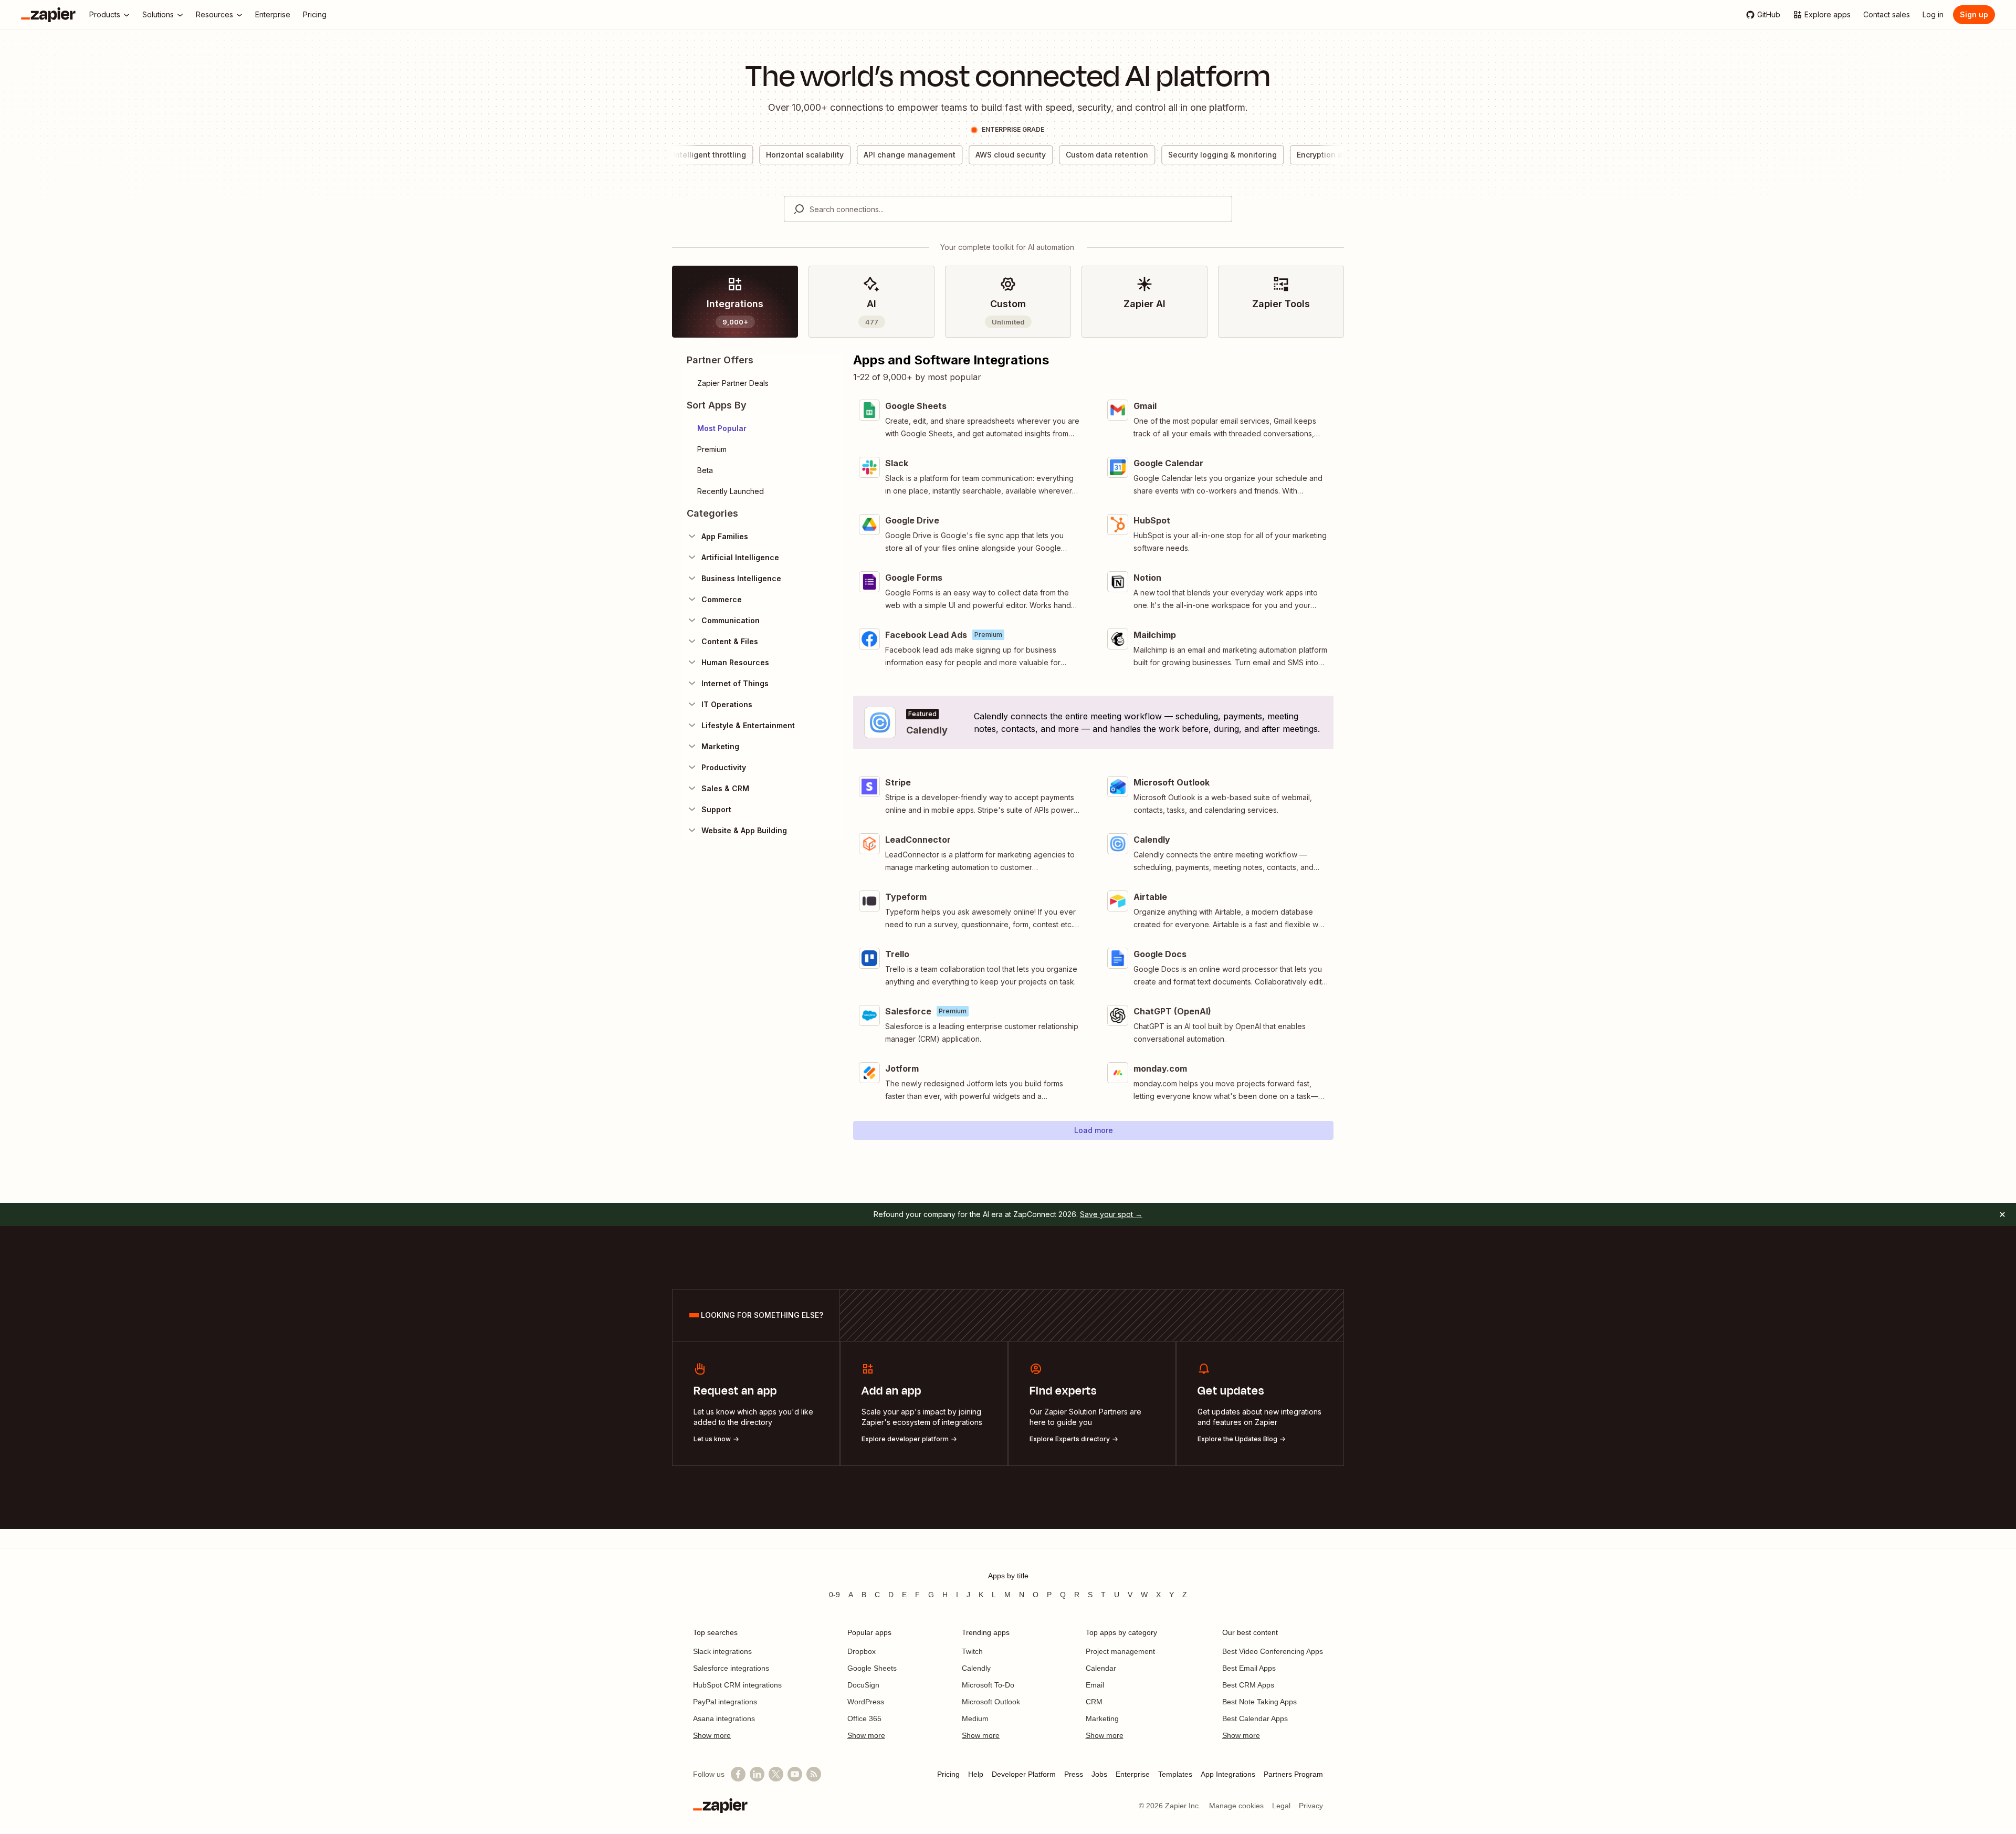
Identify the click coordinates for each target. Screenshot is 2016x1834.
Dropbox (862, 1651)
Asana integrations (724, 1718)
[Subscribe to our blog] (814, 1774)
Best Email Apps (1249, 1668)
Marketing (1102, 1718)
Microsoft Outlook (991, 1702)
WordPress (866, 1702)
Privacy (1311, 1806)
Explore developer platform (905, 1439)
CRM (1094, 1702)
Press (1074, 1774)
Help (976, 1774)
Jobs (1099, 1774)
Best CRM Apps (1248, 1685)
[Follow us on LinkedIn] (757, 1774)
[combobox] (1008, 209)
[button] (763, 428)
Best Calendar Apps (1255, 1718)
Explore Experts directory (1070, 1439)
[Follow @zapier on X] (776, 1774)
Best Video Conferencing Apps (1273, 1651)
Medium (975, 1718)
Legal (1281, 1806)
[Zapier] (48, 15)
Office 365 (864, 1718)
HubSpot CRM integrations (737, 1685)
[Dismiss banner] (2002, 1214)
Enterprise (1133, 1774)
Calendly (976, 1668)
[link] (735, 302)
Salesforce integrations (731, 1668)
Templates (1175, 1774)
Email (1095, 1685)
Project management (1120, 1651)
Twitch (972, 1651)
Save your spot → (1111, 1214)
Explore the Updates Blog (1237, 1439)
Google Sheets (872, 1668)
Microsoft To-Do (988, 1685)
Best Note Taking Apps (1259, 1702)
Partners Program (1293, 1774)
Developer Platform (1024, 1774)
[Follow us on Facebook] (738, 1774)
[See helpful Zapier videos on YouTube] (795, 1774)
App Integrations (1228, 1774)
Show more (712, 1735)
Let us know (712, 1439)
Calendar (1101, 1668)
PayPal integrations (725, 1702)
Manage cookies (1236, 1806)
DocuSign (863, 1685)
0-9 (834, 1595)
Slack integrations (722, 1651)
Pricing (948, 1774)
